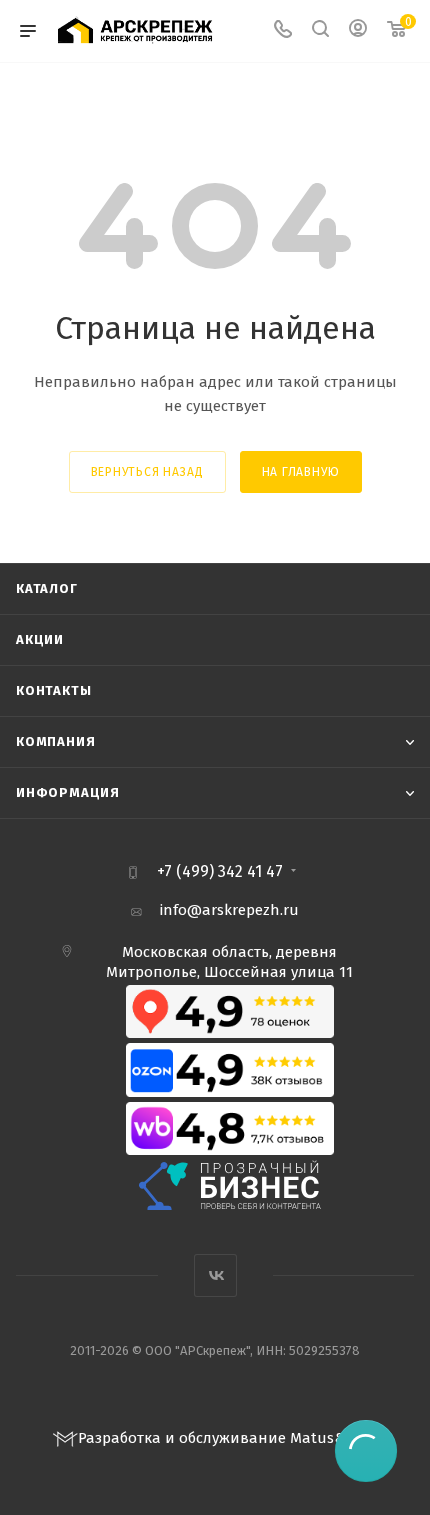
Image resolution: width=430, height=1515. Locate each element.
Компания (55, 741)
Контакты (53, 690)
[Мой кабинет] (358, 31)
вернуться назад (147, 472)
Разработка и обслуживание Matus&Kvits (228, 1438)
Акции (40, 639)
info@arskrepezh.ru (229, 910)
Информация (68, 792)
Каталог (47, 588)
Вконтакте (215, 1275)
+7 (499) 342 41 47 (220, 872)
